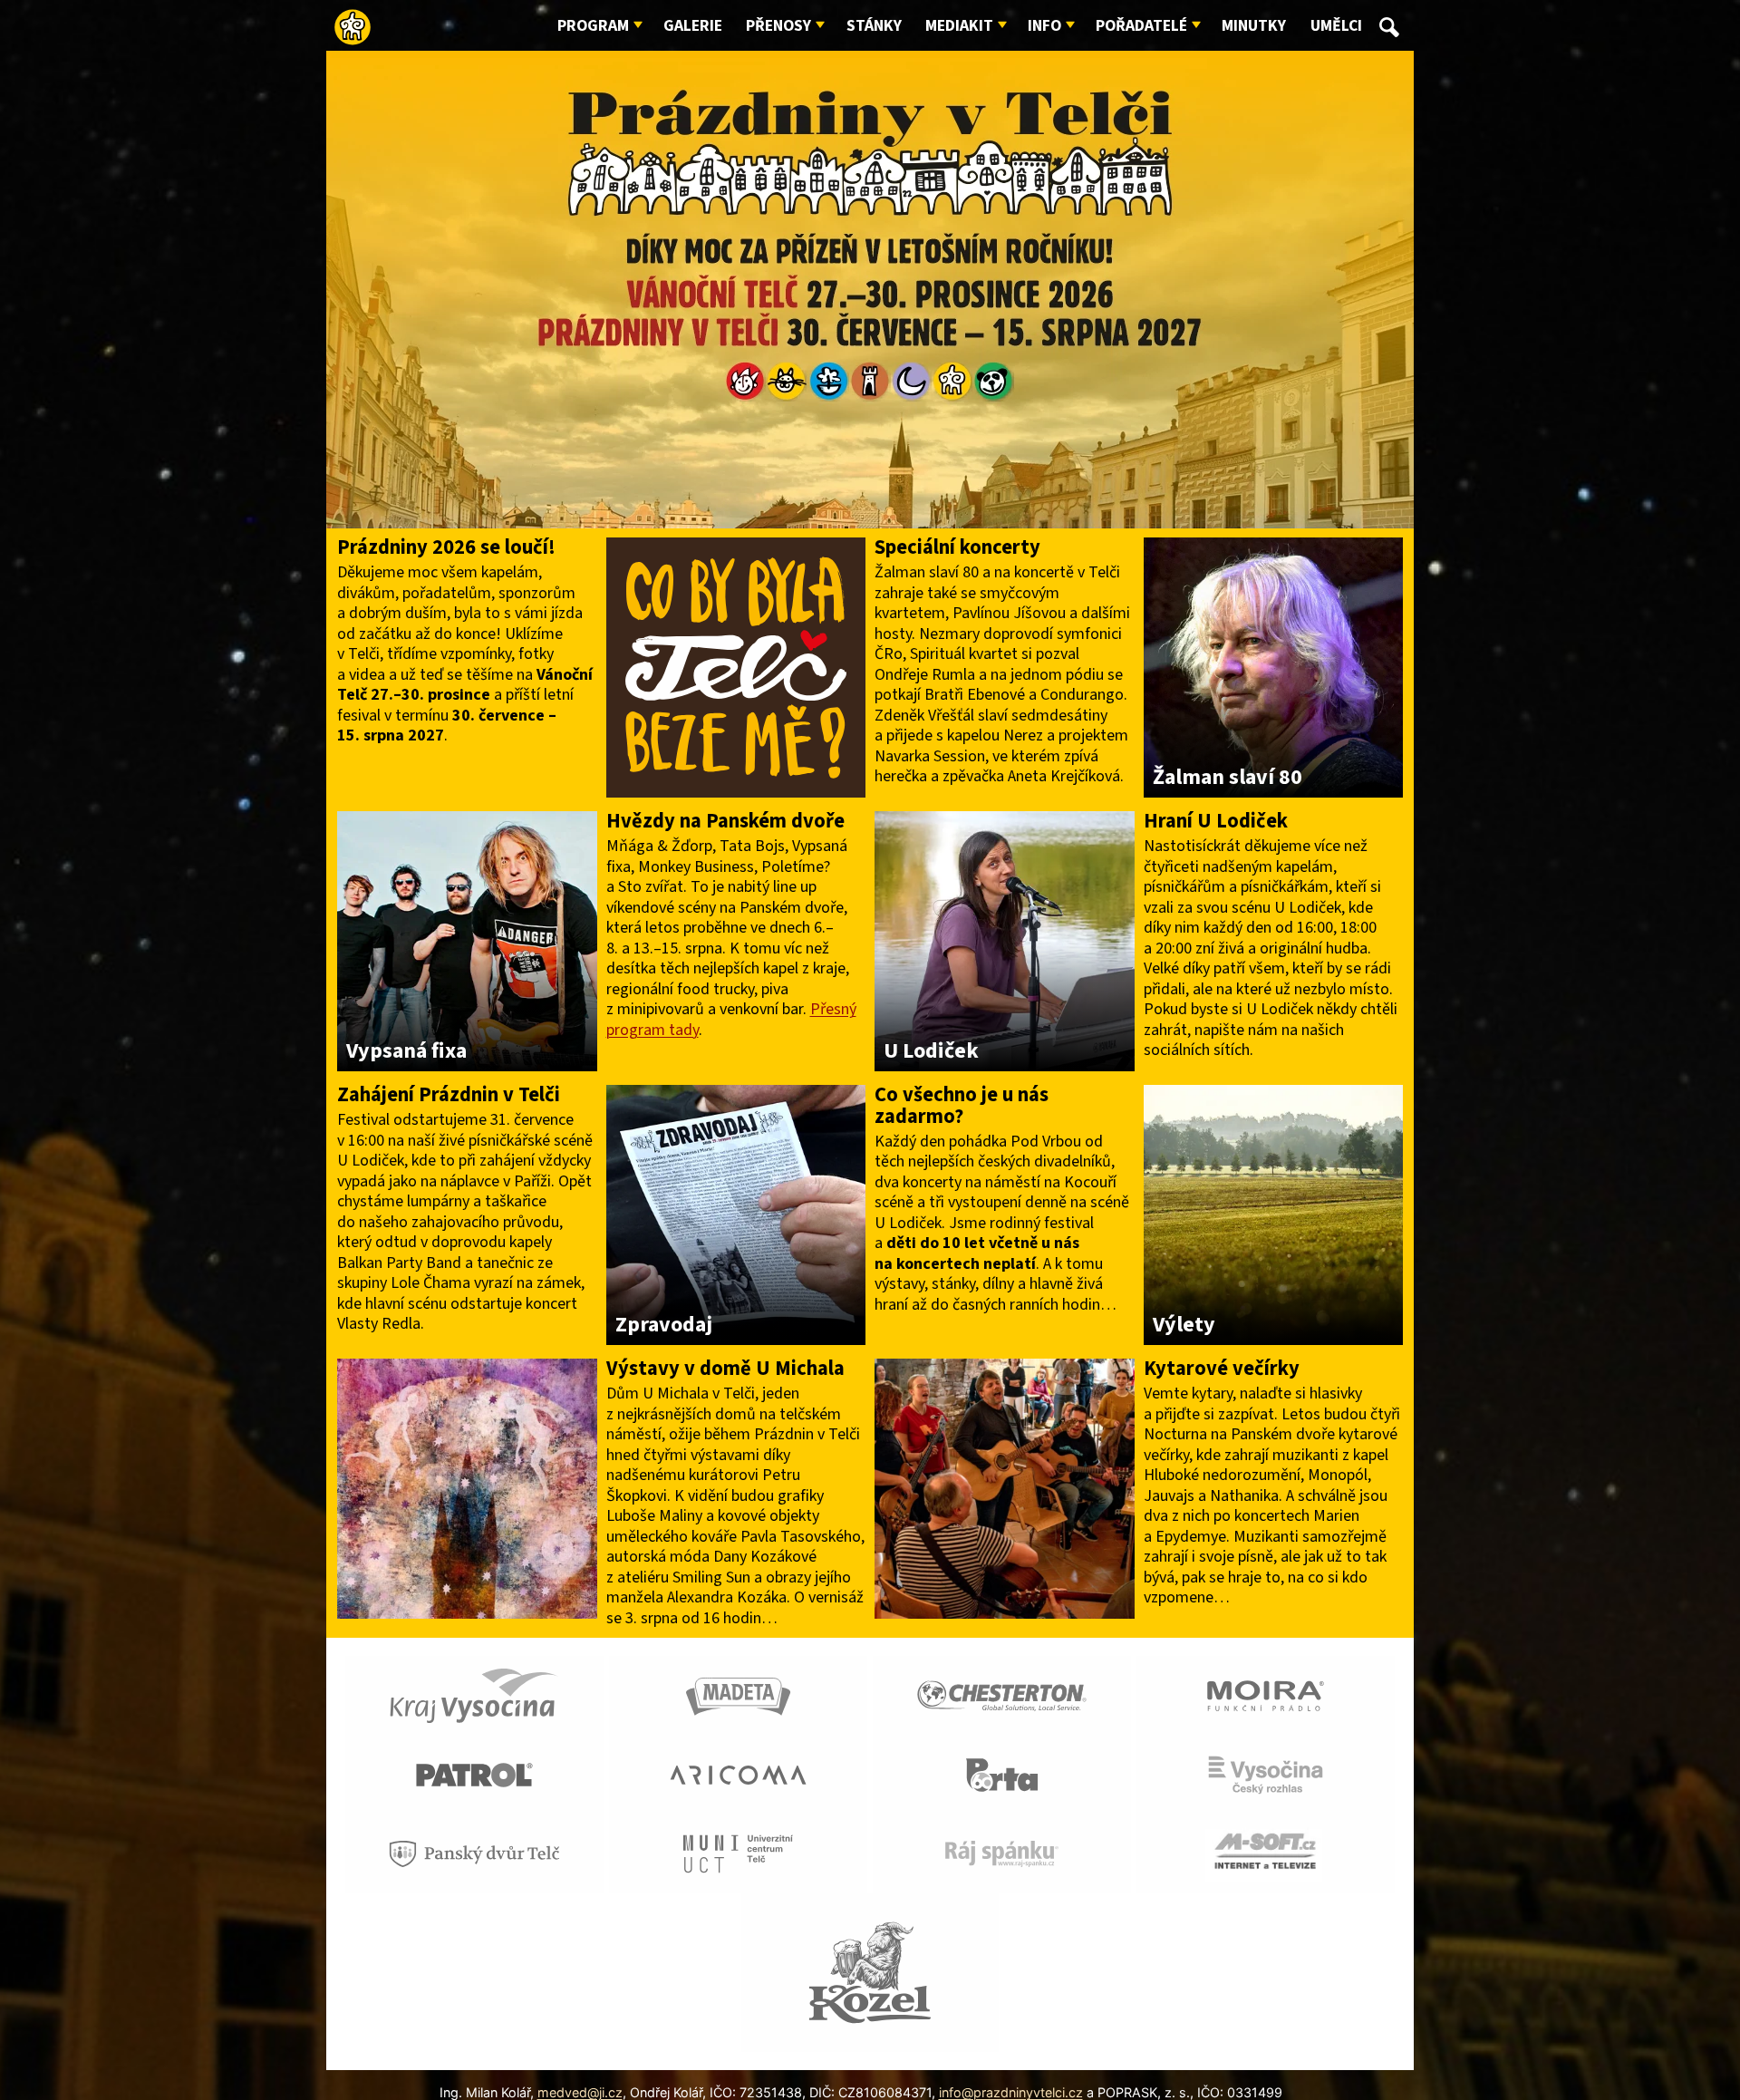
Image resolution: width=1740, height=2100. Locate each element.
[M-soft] (1266, 1853)
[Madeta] (738, 1694)
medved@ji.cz (580, 2092)
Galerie (693, 26)
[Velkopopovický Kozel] (870, 1971)
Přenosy (778, 26)
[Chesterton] (1002, 1694)
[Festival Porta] (1002, 1774)
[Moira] (1266, 1694)
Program (593, 26)
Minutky (1254, 26)
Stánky (874, 26)
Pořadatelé (1141, 26)
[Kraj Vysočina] (474, 1694)
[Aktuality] (467, 1487)
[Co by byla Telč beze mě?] (736, 666)
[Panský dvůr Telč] (474, 1853)
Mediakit (959, 26)
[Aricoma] (738, 1774)
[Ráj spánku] (1002, 1853)
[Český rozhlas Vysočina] (1266, 1774)
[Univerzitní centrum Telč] (738, 1853)
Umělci (1336, 26)
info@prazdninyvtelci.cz (1011, 2092)
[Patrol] (474, 1774)
